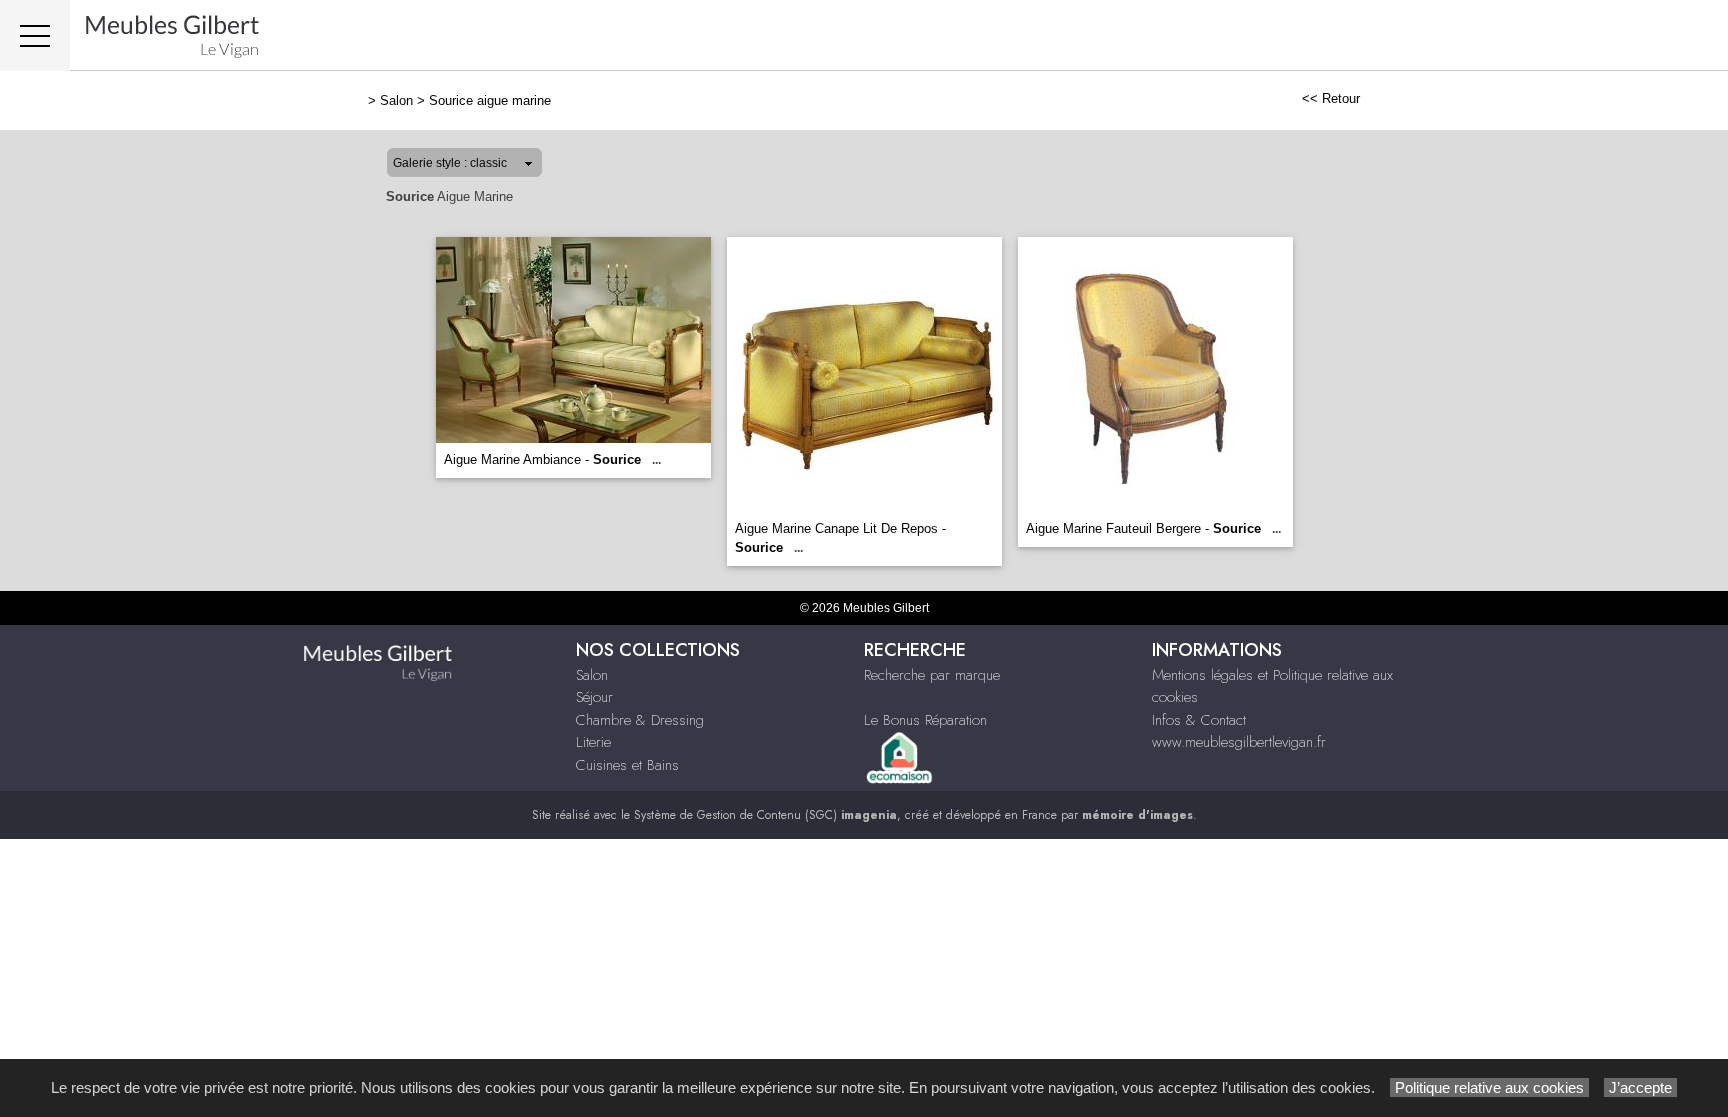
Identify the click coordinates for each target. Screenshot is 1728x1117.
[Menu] (35, 35)
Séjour (594, 697)
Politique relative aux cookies (1489, 1087)
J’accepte (1640, 1087)
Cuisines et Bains (627, 765)
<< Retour (1331, 98)
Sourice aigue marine (490, 100)
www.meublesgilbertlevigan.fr (1239, 742)
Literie (593, 742)
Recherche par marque (932, 675)
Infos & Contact (1199, 720)
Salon (396, 100)
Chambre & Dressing (640, 720)
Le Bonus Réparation (925, 720)
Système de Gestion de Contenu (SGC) (765, 815)
